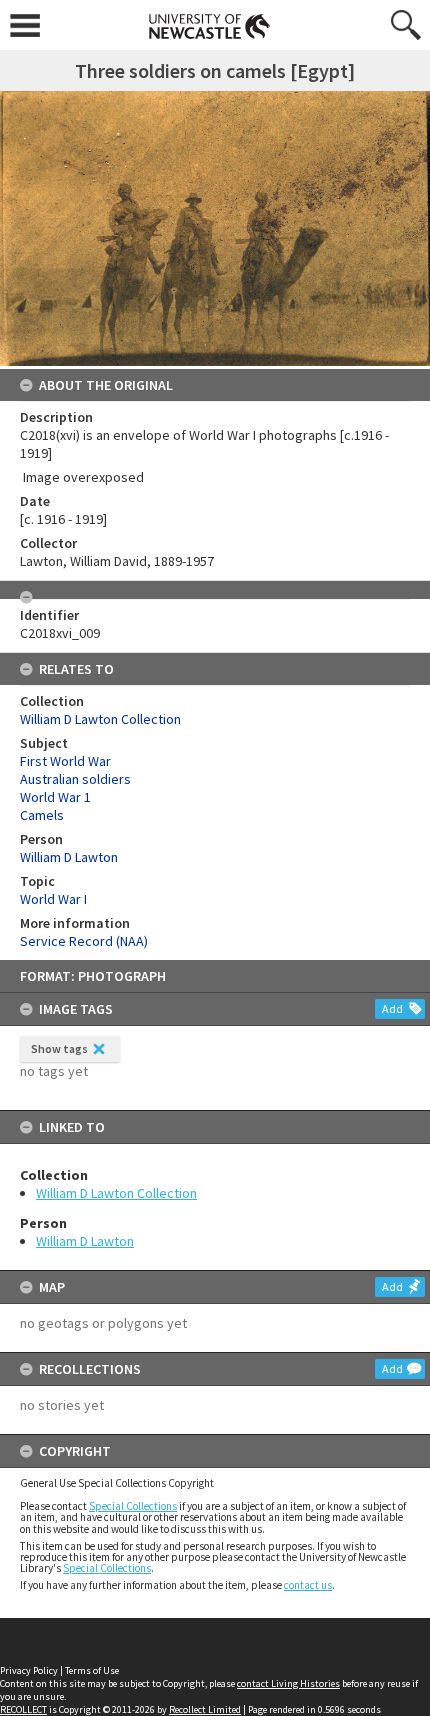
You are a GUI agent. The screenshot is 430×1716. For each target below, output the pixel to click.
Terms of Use (92, 1670)
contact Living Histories (288, 1683)
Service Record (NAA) (84, 941)
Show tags (59, 1048)
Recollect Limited (205, 1709)
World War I (53, 899)
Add (392, 1008)
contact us (308, 1585)
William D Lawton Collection (116, 1193)
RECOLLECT (23, 1709)
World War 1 (55, 797)
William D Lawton (85, 1241)
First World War (65, 761)
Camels (42, 815)
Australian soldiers (75, 779)
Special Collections (133, 1506)
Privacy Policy (29, 1670)
